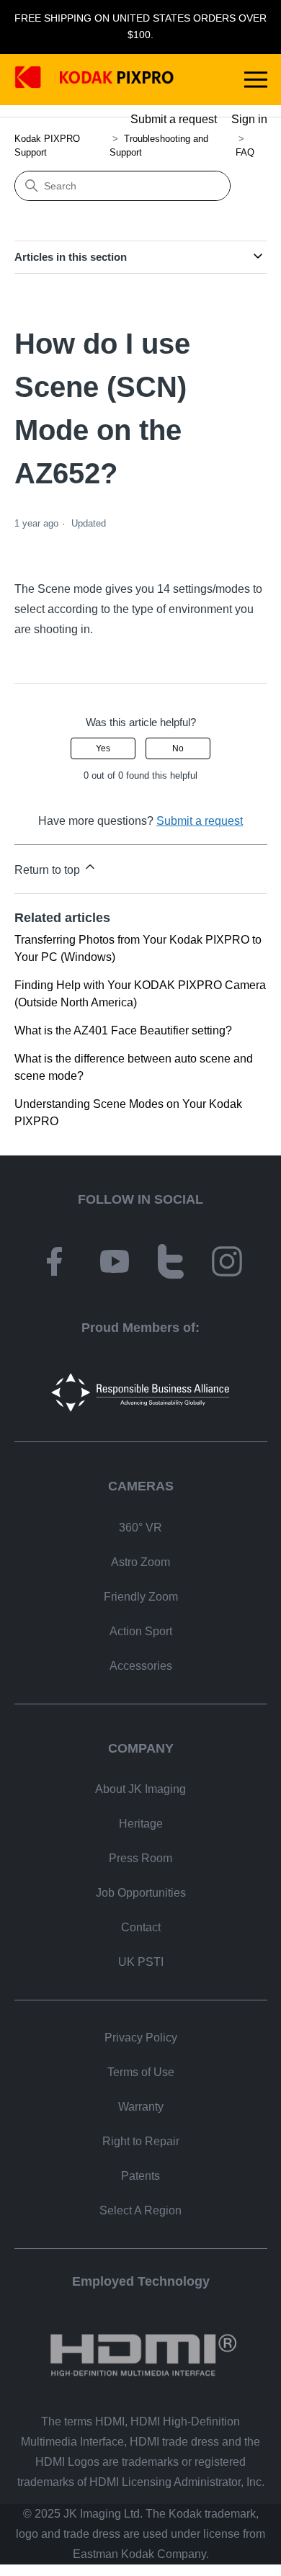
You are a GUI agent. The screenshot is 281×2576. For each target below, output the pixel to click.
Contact (141, 1927)
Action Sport (141, 1631)
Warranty (141, 2107)
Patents (140, 2176)
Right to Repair (141, 2141)
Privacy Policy (141, 2038)
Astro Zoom (140, 1562)
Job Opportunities (141, 1893)
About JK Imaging (140, 1789)
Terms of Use (141, 2072)
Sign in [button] (249, 119)
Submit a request (174, 119)
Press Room (140, 1858)
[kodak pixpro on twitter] (171, 1264)
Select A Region (140, 2210)
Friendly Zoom (141, 1597)
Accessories (141, 1666)
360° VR (140, 1528)
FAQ (245, 152)
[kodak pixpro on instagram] (227, 1264)
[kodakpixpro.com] (94, 80)
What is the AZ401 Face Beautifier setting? (123, 1030)
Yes (103, 748)
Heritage (141, 1824)
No (178, 748)
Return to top (49, 870)
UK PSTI (141, 1962)
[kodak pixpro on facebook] (54, 1264)
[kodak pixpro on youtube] (115, 1264)
